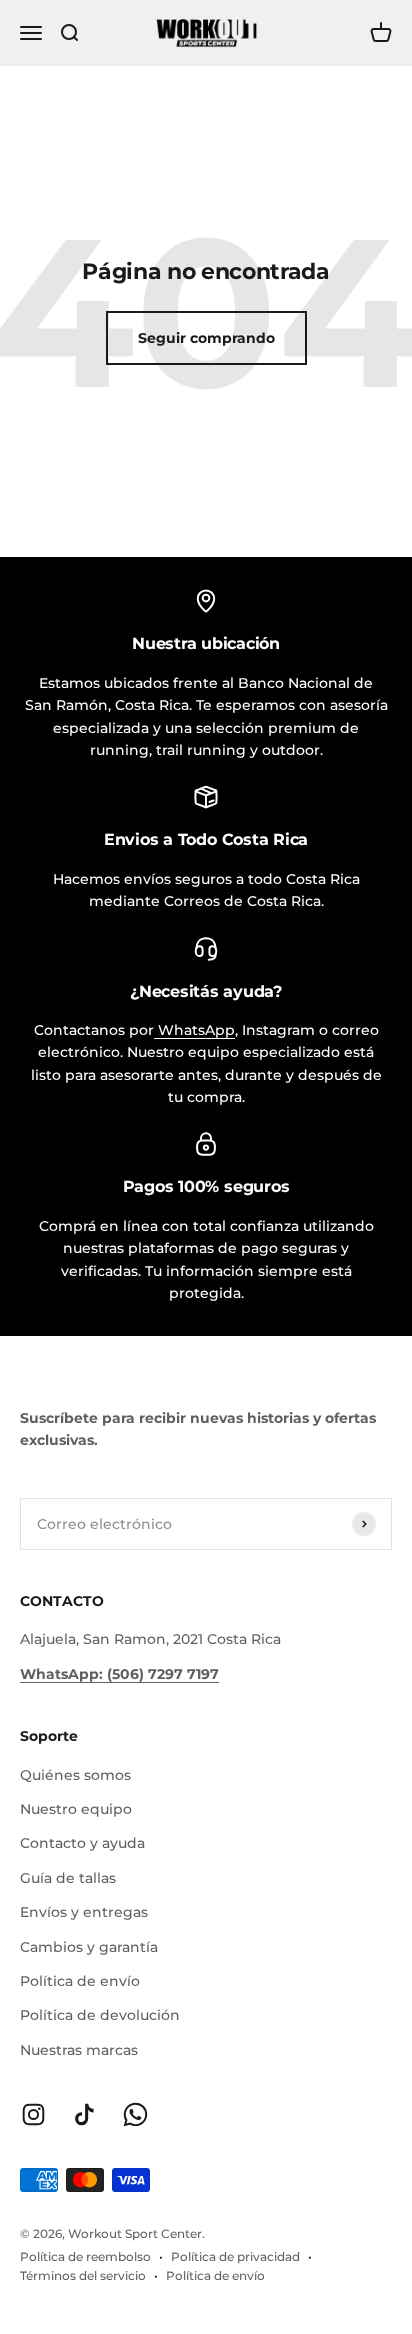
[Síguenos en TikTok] (84, 2114)
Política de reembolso (85, 2256)
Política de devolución (100, 2015)
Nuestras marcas (79, 2050)
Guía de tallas (68, 1878)
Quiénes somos (75, 1775)
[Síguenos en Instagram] (33, 2114)
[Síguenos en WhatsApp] (135, 2114)
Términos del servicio (83, 2275)
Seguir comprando (206, 338)
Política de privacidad (235, 2256)
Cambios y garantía (89, 1947)
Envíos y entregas (84, 1912)
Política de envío (80, 1981)
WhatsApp (194, 1030)
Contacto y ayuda (82, 1843)
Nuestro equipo (76, 1809)
